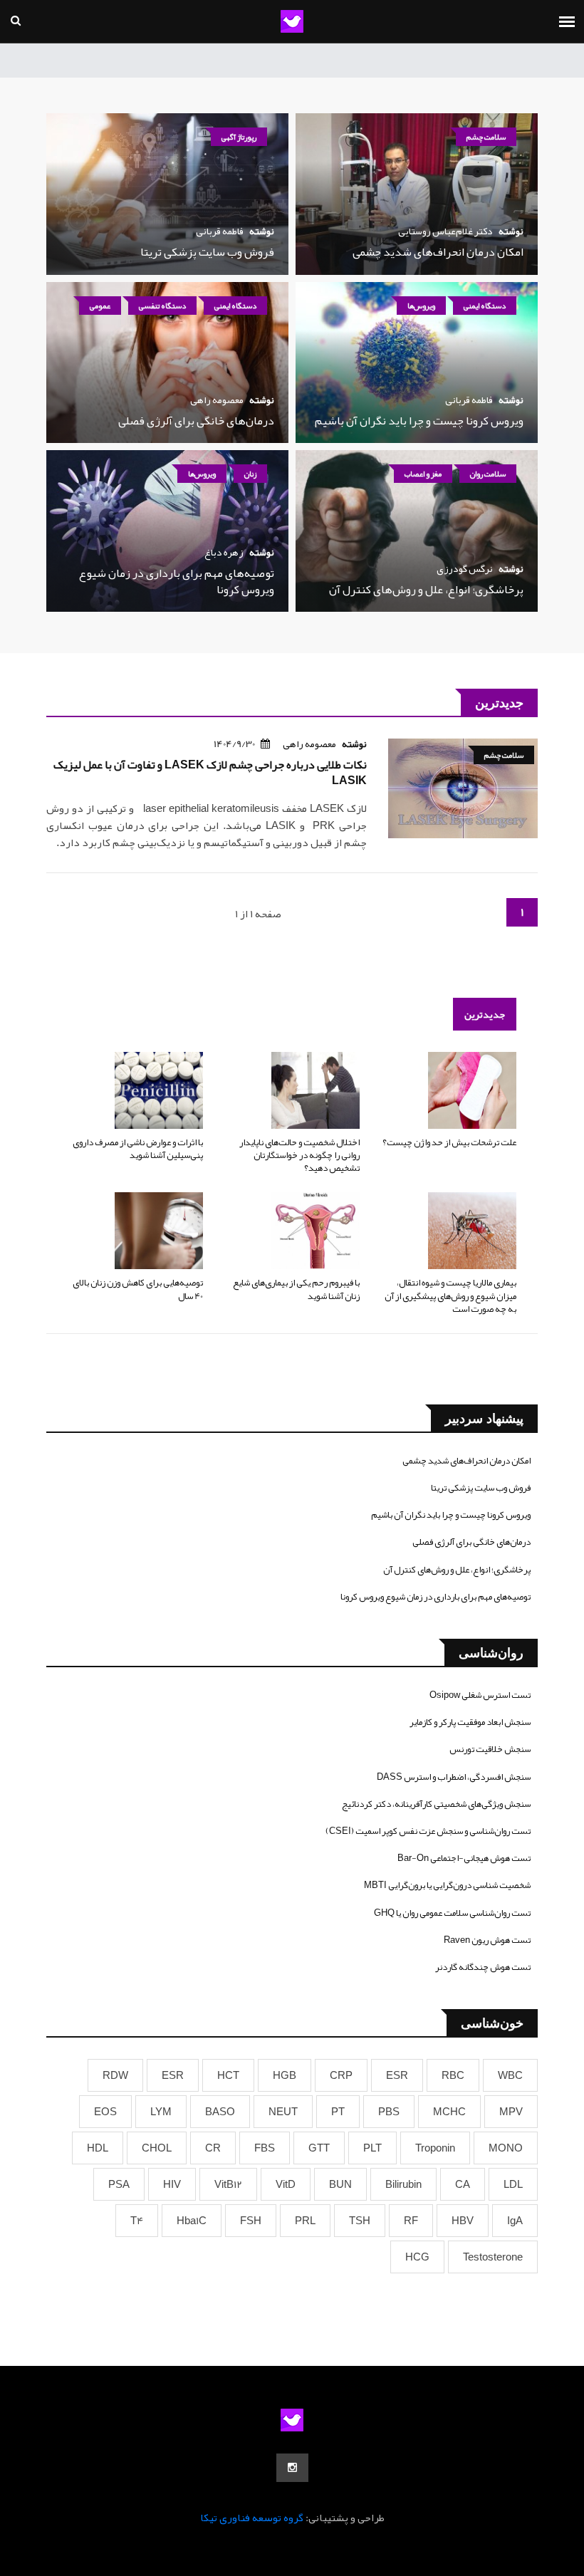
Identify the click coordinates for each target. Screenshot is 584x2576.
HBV (463, 2221)
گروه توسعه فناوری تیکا (252, 2518)
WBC (510, 2075)
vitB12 (228, 2184)
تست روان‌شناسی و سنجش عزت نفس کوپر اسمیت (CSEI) (428, 1831)
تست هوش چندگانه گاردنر (483, 1967)
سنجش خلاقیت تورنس (490, 1749)
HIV (172, 2184)
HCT (228, 2075)
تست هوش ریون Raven (487, 1940)
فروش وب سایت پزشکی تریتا (207, 252)
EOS (105, 2112)
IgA (515, 2221)
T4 (137, 2221)
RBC (453, 2075)
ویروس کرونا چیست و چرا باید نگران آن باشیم (419, 421)
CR (213, 2148)
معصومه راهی (217, 400)
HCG (417, 2257)
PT (338, 2112)
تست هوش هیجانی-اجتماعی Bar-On (464, 1858)
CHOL (157, 2148)
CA (463, 2184)
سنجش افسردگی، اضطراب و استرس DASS (454, 1777)
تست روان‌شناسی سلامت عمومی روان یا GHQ (452, 1913)
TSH (360, 2221)
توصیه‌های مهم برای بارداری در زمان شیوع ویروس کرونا (177, 581)
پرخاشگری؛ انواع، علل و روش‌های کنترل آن (426, 590)
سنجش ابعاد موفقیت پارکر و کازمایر (470, 1722)
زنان (250, 474)
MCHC (449, 2112)
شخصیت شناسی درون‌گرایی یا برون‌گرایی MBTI (447, 1885)
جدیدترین (485, 1014)
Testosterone (493, 2257)
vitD (286, 2184)
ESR (397, 2075)
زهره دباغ (224, 552)
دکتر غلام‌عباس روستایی (445, 231)
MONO (506, 2148)
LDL (513, 2184)
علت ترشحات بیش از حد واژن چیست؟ (449, 1142)
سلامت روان (488, 474)
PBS (389, 2112)
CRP (341, 2075)
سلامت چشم (486, 137)
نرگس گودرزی (465, 568)
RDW (115, 2075)
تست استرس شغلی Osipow (480, 1695)
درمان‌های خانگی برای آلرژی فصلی (196, 421)
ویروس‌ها (421, 306)
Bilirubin (403, 2184)
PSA (119, 2184)
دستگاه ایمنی (485, 306)
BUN (340, 2184)
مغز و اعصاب (423, 474)
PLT (372, 2148)
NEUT (283, 2112)
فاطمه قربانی (220, 231)
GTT (319, 2148)
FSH (251, 2221)
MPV (511, 2112)
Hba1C (192, 2221)
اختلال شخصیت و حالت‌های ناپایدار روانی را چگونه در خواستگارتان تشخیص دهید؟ (299, 1155)
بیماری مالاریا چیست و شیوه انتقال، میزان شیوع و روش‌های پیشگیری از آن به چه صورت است (450, 1295)
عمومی (100, 306)
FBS (265, 2148)
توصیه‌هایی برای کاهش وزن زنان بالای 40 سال (138, 1289)
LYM (161, 2112)
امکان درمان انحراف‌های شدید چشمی (438, 252)
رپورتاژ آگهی (239, 137)
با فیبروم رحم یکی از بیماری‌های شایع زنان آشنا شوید (296, 1289)
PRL (305, 2221)
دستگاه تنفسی (162, 306)
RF (411, 2221)
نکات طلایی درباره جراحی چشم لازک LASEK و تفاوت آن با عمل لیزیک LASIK (210, 773)
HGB (285, 2075)
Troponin (435, 2148)
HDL (98, 2148)
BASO (220, 2112)
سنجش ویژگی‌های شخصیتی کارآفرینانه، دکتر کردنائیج (436, 1804)
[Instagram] (292, 2468)
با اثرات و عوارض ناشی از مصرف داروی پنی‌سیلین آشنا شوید (138, 1149)
